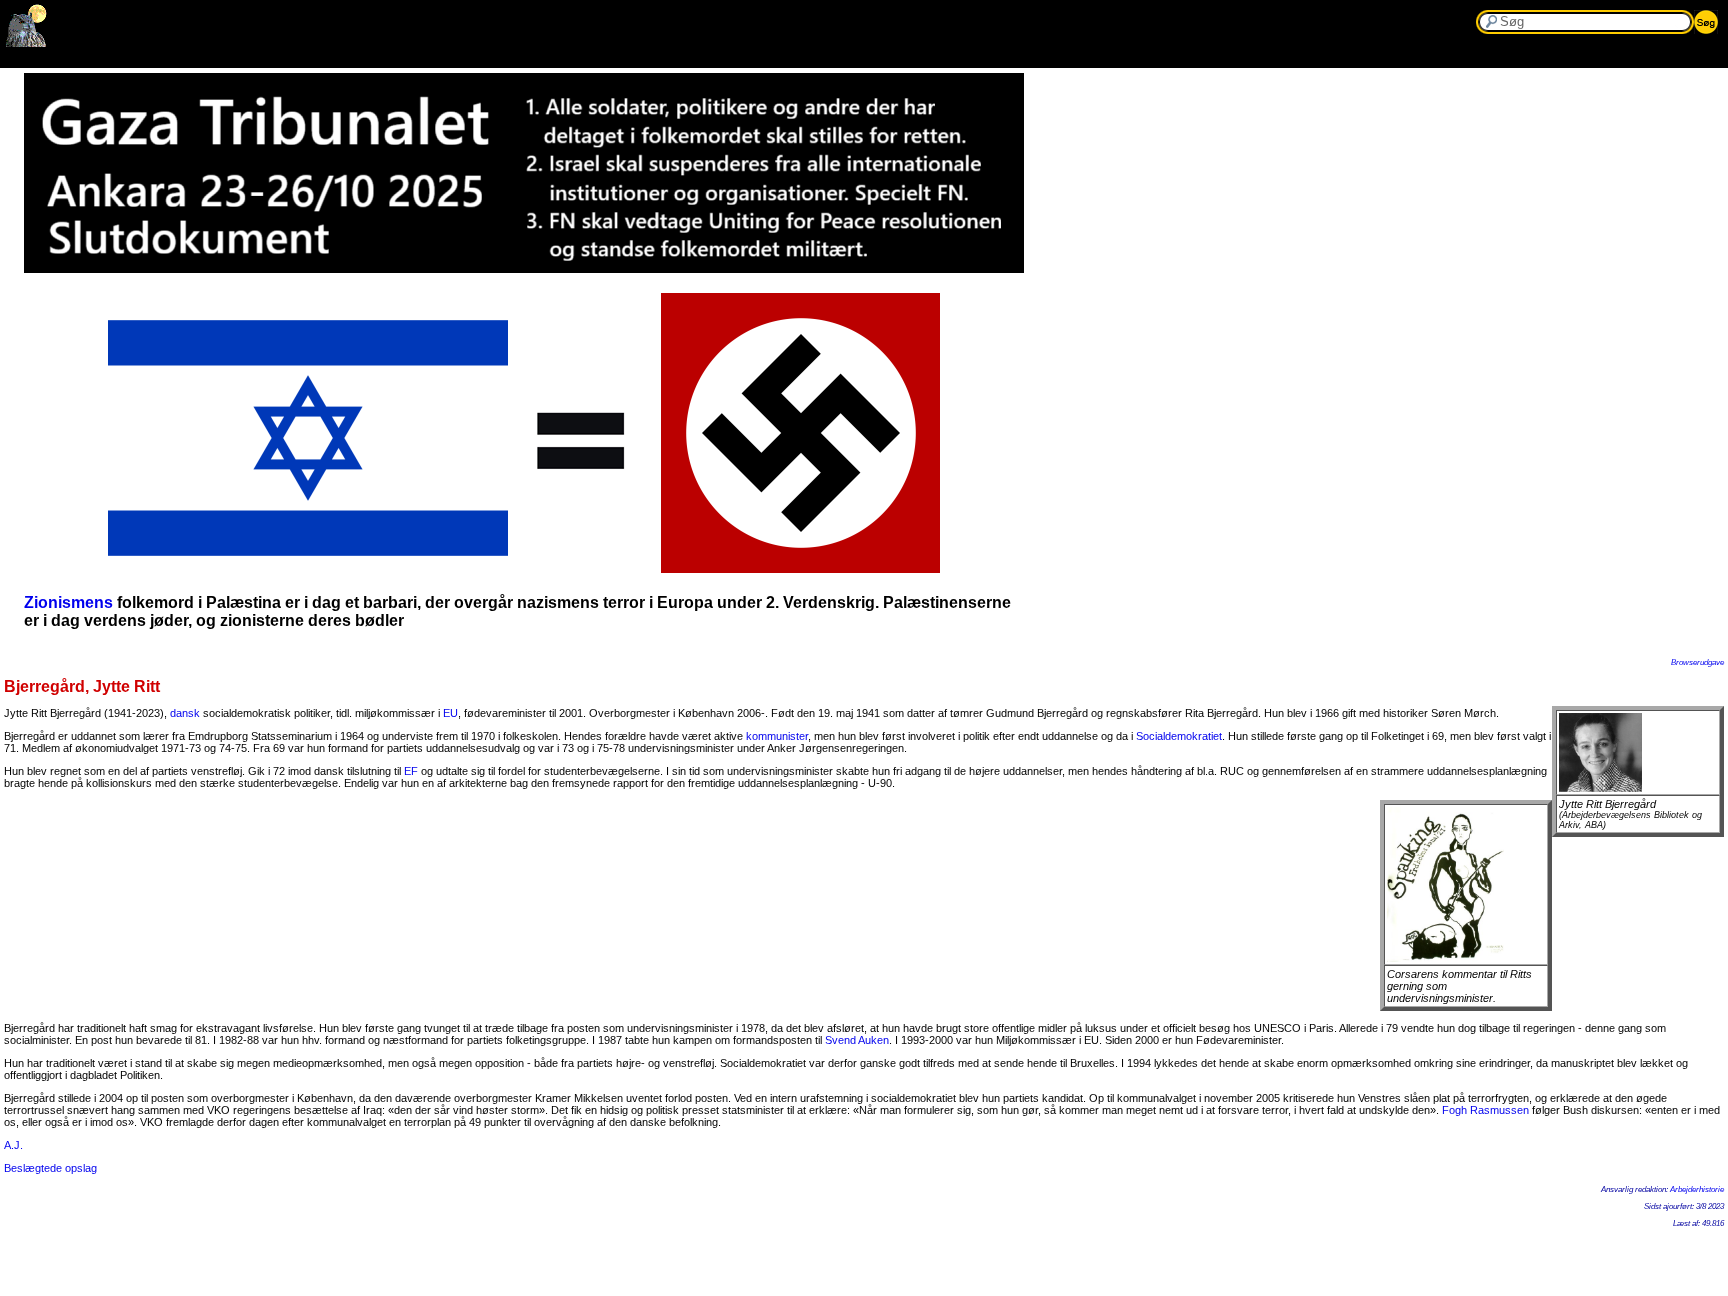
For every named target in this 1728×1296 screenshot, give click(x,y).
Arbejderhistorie (1697, 1189)
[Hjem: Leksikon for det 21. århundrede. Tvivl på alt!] (27, 43)
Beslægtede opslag (50, 1168)
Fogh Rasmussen (1485, 1110)
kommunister (777, 736)
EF (411, 771)
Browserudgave (1697, 662)
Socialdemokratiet (1179, 736)
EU (450, 713)
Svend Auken (857, 1040)
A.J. (13, 1145)
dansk (185, 713)
